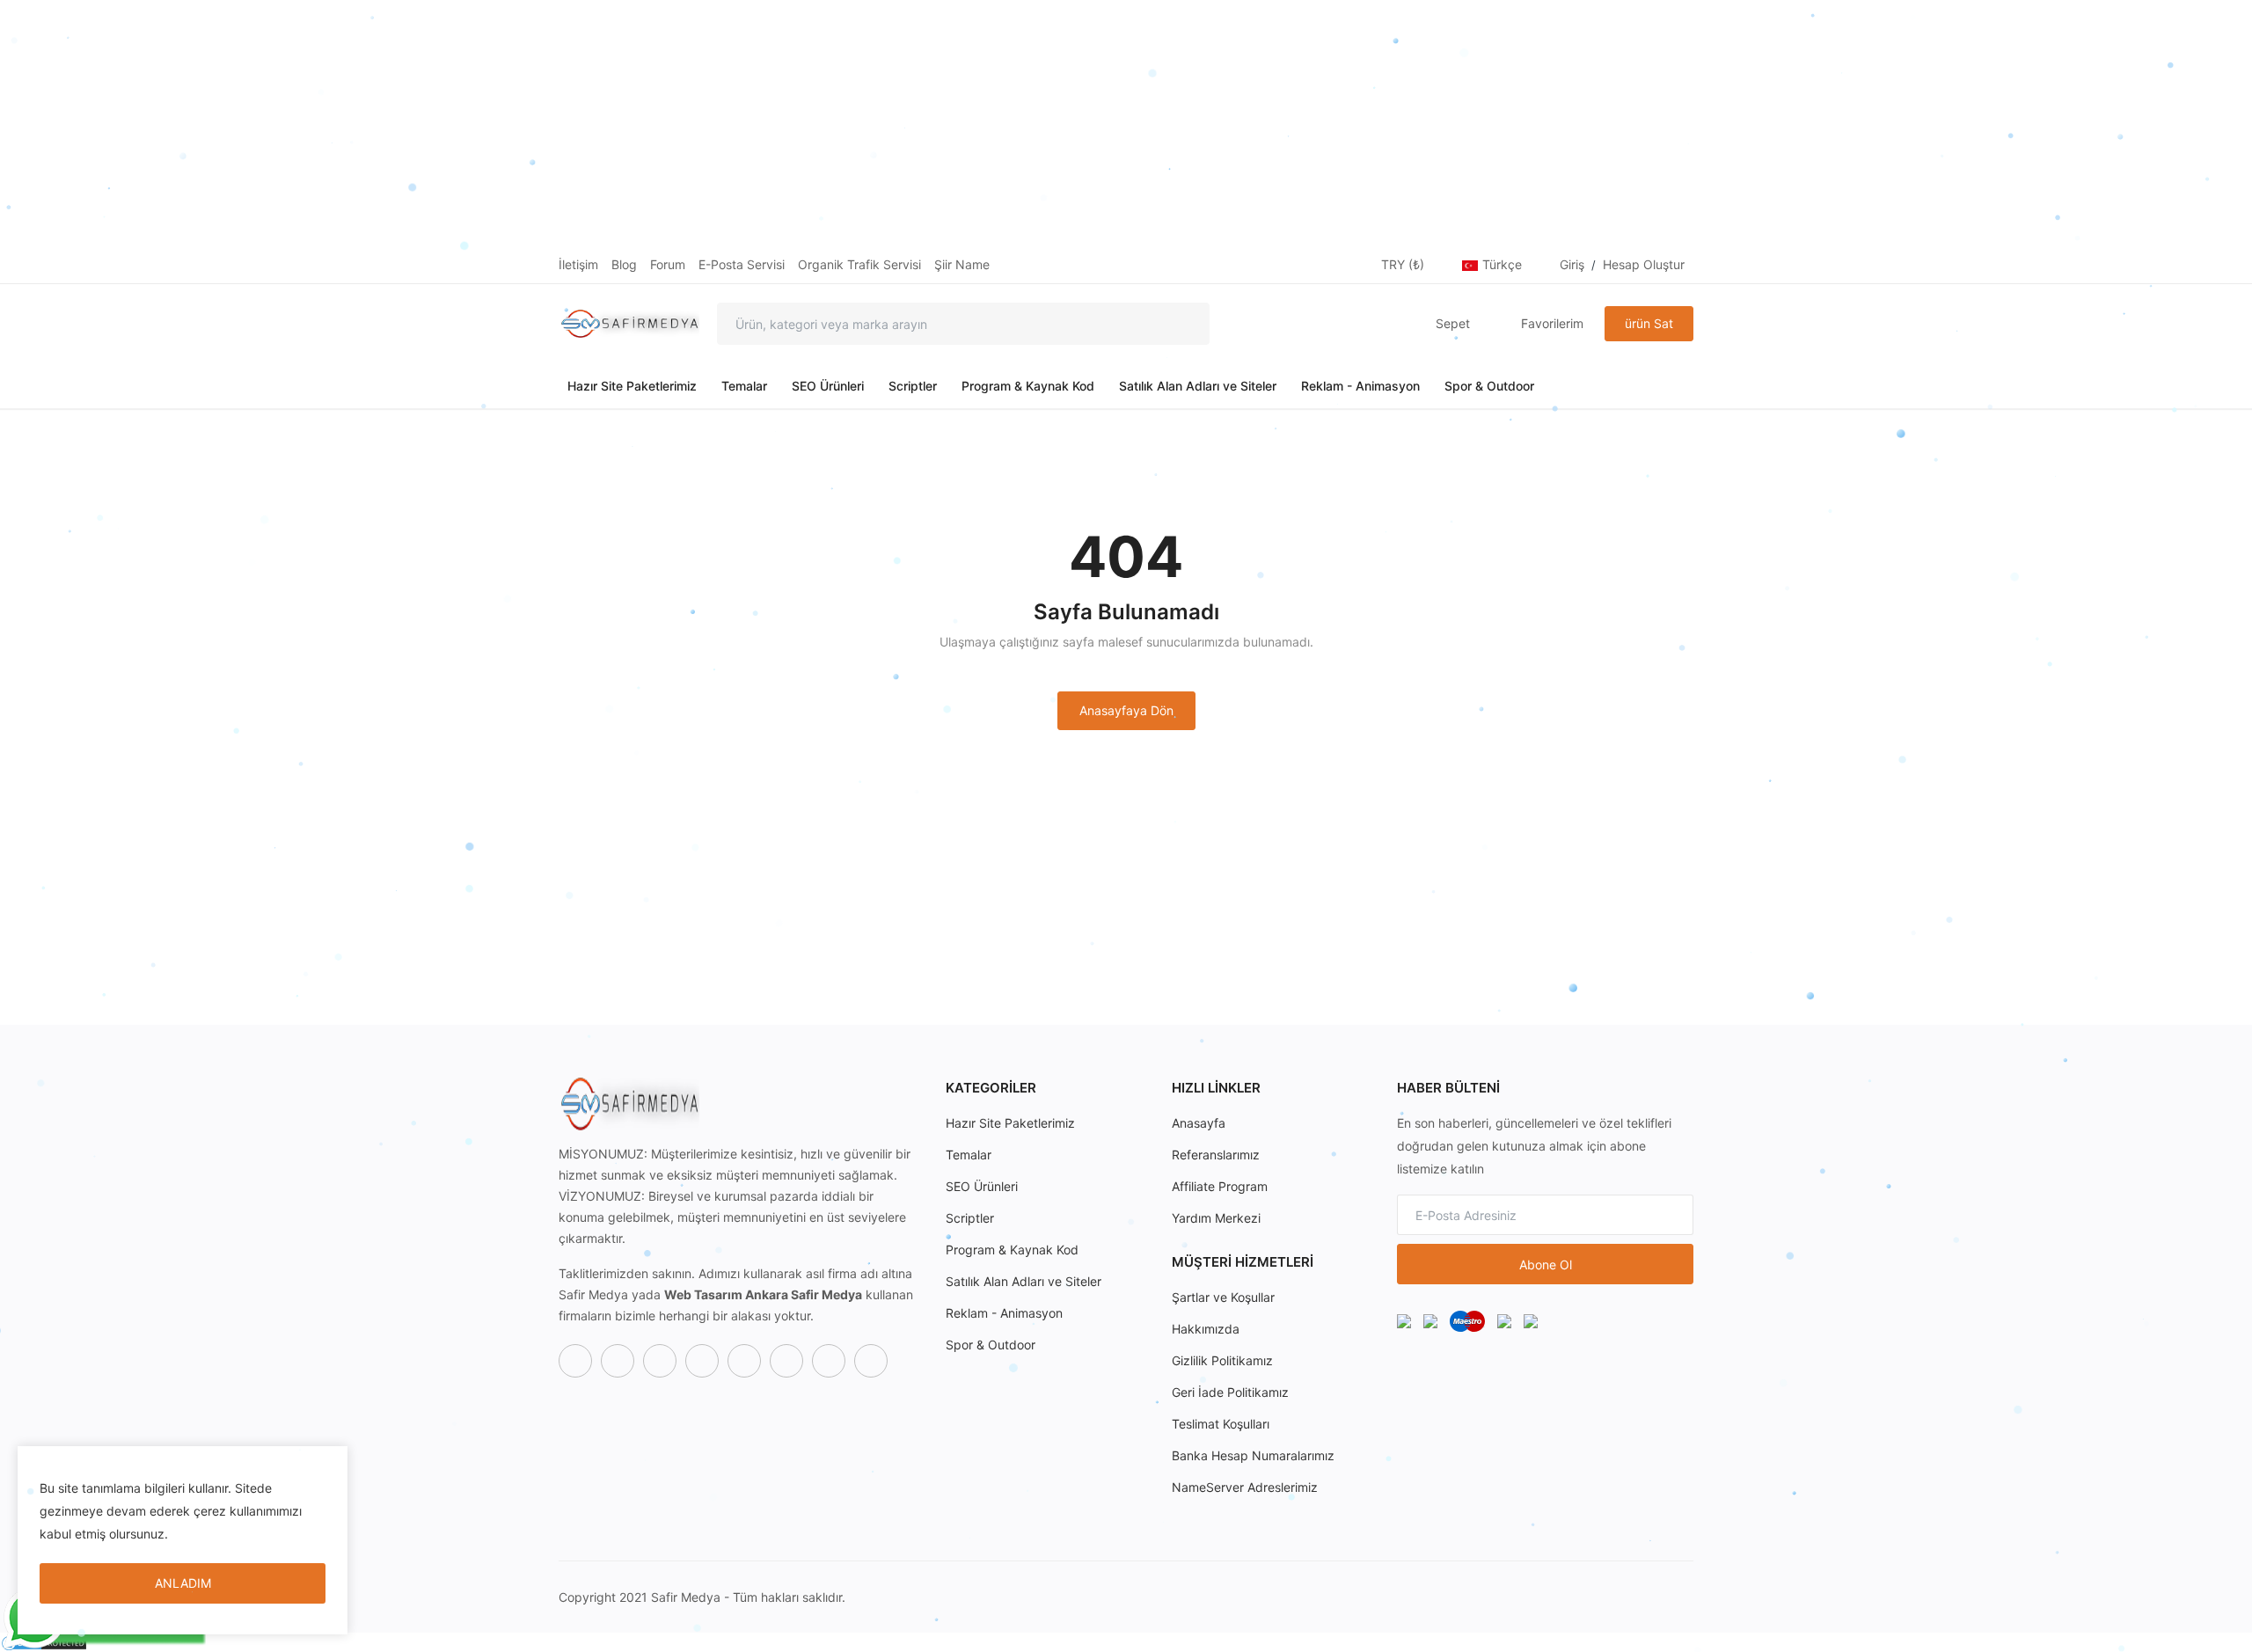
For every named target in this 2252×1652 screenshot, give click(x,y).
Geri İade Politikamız (1230, 1392)
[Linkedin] (829, 1361)
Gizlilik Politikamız (1222, 1360)
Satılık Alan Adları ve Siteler (1198, 386)
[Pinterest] (786, 1361)
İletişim (578, 264)
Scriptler (913, 386)
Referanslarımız (1216, 1155)
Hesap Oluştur (1644, 264)
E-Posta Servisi (742, 264)
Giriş (1572, 264)
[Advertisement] (528, 123)
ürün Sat (1649, 323)
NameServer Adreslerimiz (1245, 1487)
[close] (331, 1463)
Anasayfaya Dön (1126, 710)
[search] (1183, 324)
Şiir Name (962, 264)
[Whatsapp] (702, 1361)
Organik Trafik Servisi (859, 264)
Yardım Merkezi (1216, 1218)
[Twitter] (618, 1361)
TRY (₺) (1404, 264)
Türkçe (1504, 264)
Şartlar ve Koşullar (1223, 1297)
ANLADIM (183, 1583)
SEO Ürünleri (828, 386)
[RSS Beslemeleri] (871, 1361)
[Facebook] (575, 1361)
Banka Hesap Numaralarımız (1253, 1455)
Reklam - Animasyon (1360, 386)
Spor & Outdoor (1489, 386)
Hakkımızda (1206, 1329)
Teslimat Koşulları (1221, 1424)
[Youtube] (744, 1361)
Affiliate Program (1220, 1186)
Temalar (744, 386)
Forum (668, 264)
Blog (624, 264)
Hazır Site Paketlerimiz (632, 386)
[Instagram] (660, 1361)
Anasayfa (1199, 1123)
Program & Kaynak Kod (1028, 386)
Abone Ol (1546, 1265)
